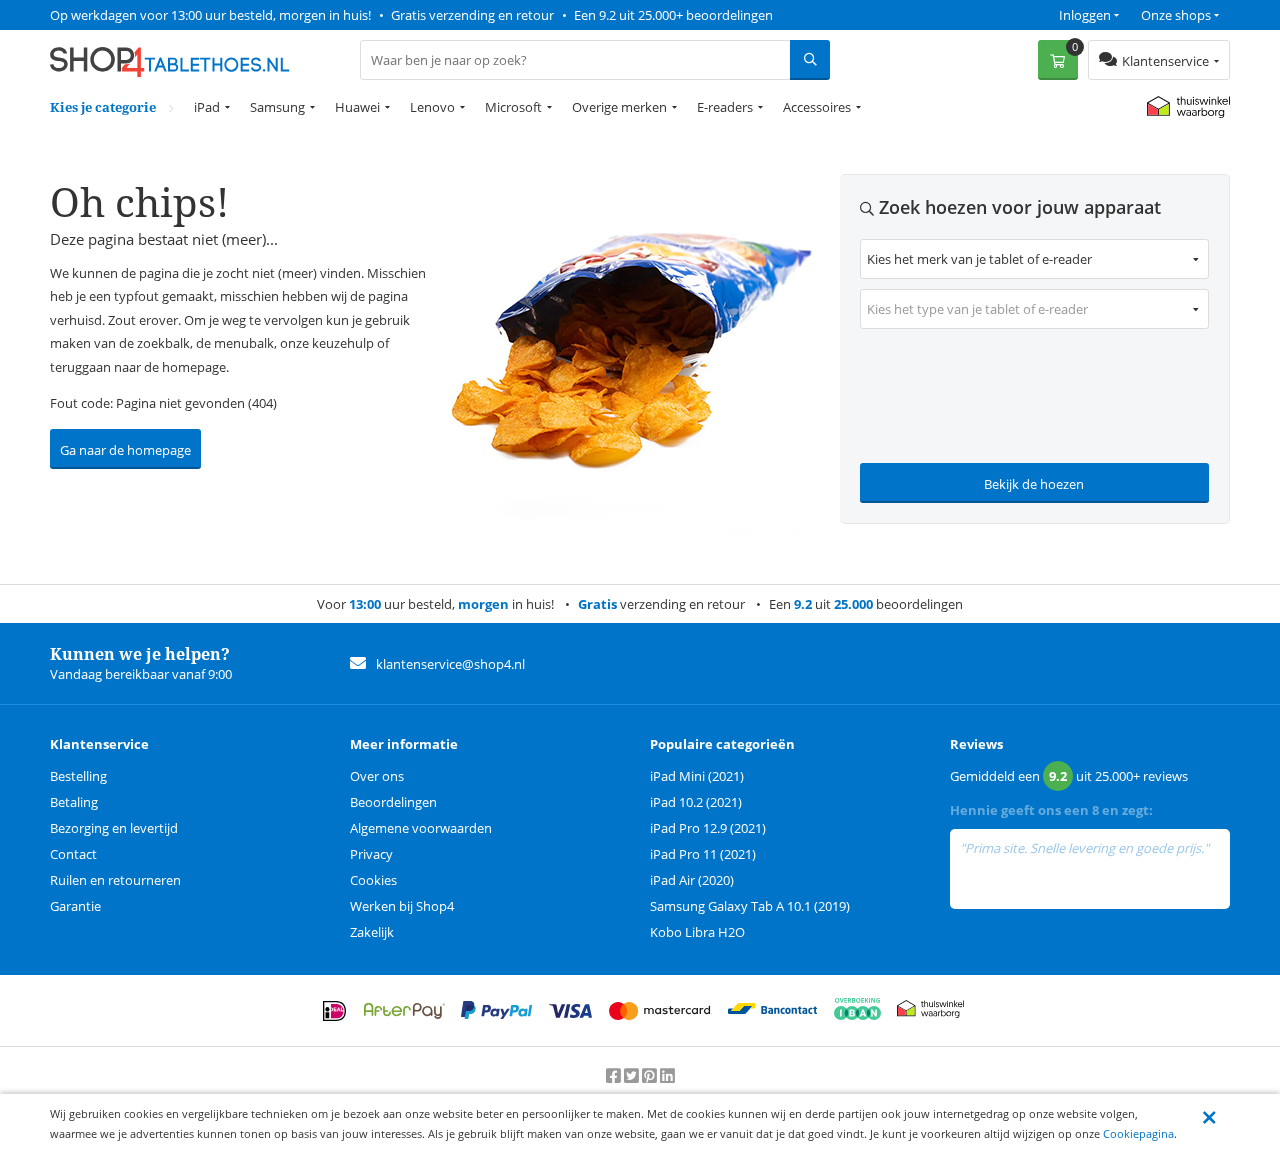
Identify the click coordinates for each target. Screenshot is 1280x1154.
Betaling (74, 802)
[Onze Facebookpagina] (615, 1076)
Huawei (357, 107)
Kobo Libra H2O (697, 932)
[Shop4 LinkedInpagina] (667, 1076)
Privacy (371, 854)
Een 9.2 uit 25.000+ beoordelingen (673, 15)
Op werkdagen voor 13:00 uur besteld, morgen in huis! (210, 15)
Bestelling (78, 776)
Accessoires (817, 107)
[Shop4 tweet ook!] (633, 1076)
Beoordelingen (393, 802)
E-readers (725, 107)
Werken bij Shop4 (402, 906)
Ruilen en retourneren (115, 880)
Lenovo (432, 107)
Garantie (75, 906)
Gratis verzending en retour (472, 15)
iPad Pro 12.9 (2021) (708, 828)
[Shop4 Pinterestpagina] (651, 1076)
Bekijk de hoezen (1034, 484)
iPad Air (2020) (692, 880)
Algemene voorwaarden (421, 828)
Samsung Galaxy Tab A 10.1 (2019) (750, 906)
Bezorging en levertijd (114, 828)
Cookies (373, 880)
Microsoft (513, 107)
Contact (73, 854)
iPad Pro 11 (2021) (703, 854)
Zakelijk (372, 932)
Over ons (377, 776)
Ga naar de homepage (125, 450)
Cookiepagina (1138, 1133)
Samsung (277, 107)
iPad (207, 107)
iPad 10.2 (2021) (696, 802)
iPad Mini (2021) (697, 776)
